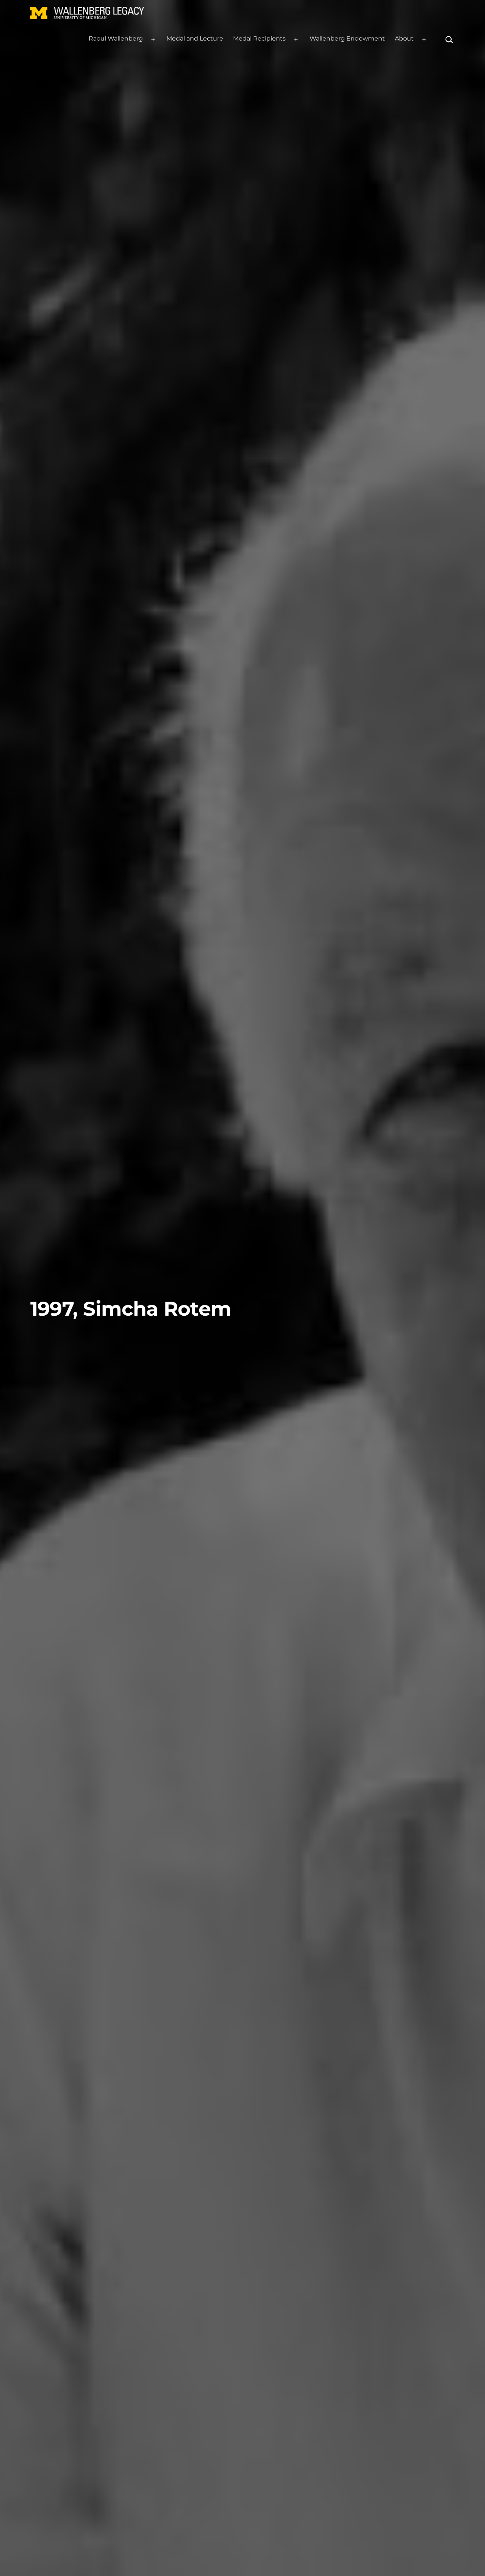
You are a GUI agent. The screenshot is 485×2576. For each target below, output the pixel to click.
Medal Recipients (259, 38)
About (404, 38)
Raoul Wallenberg (116, 38)
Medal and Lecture (195, 38)
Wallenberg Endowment (347, 38)
